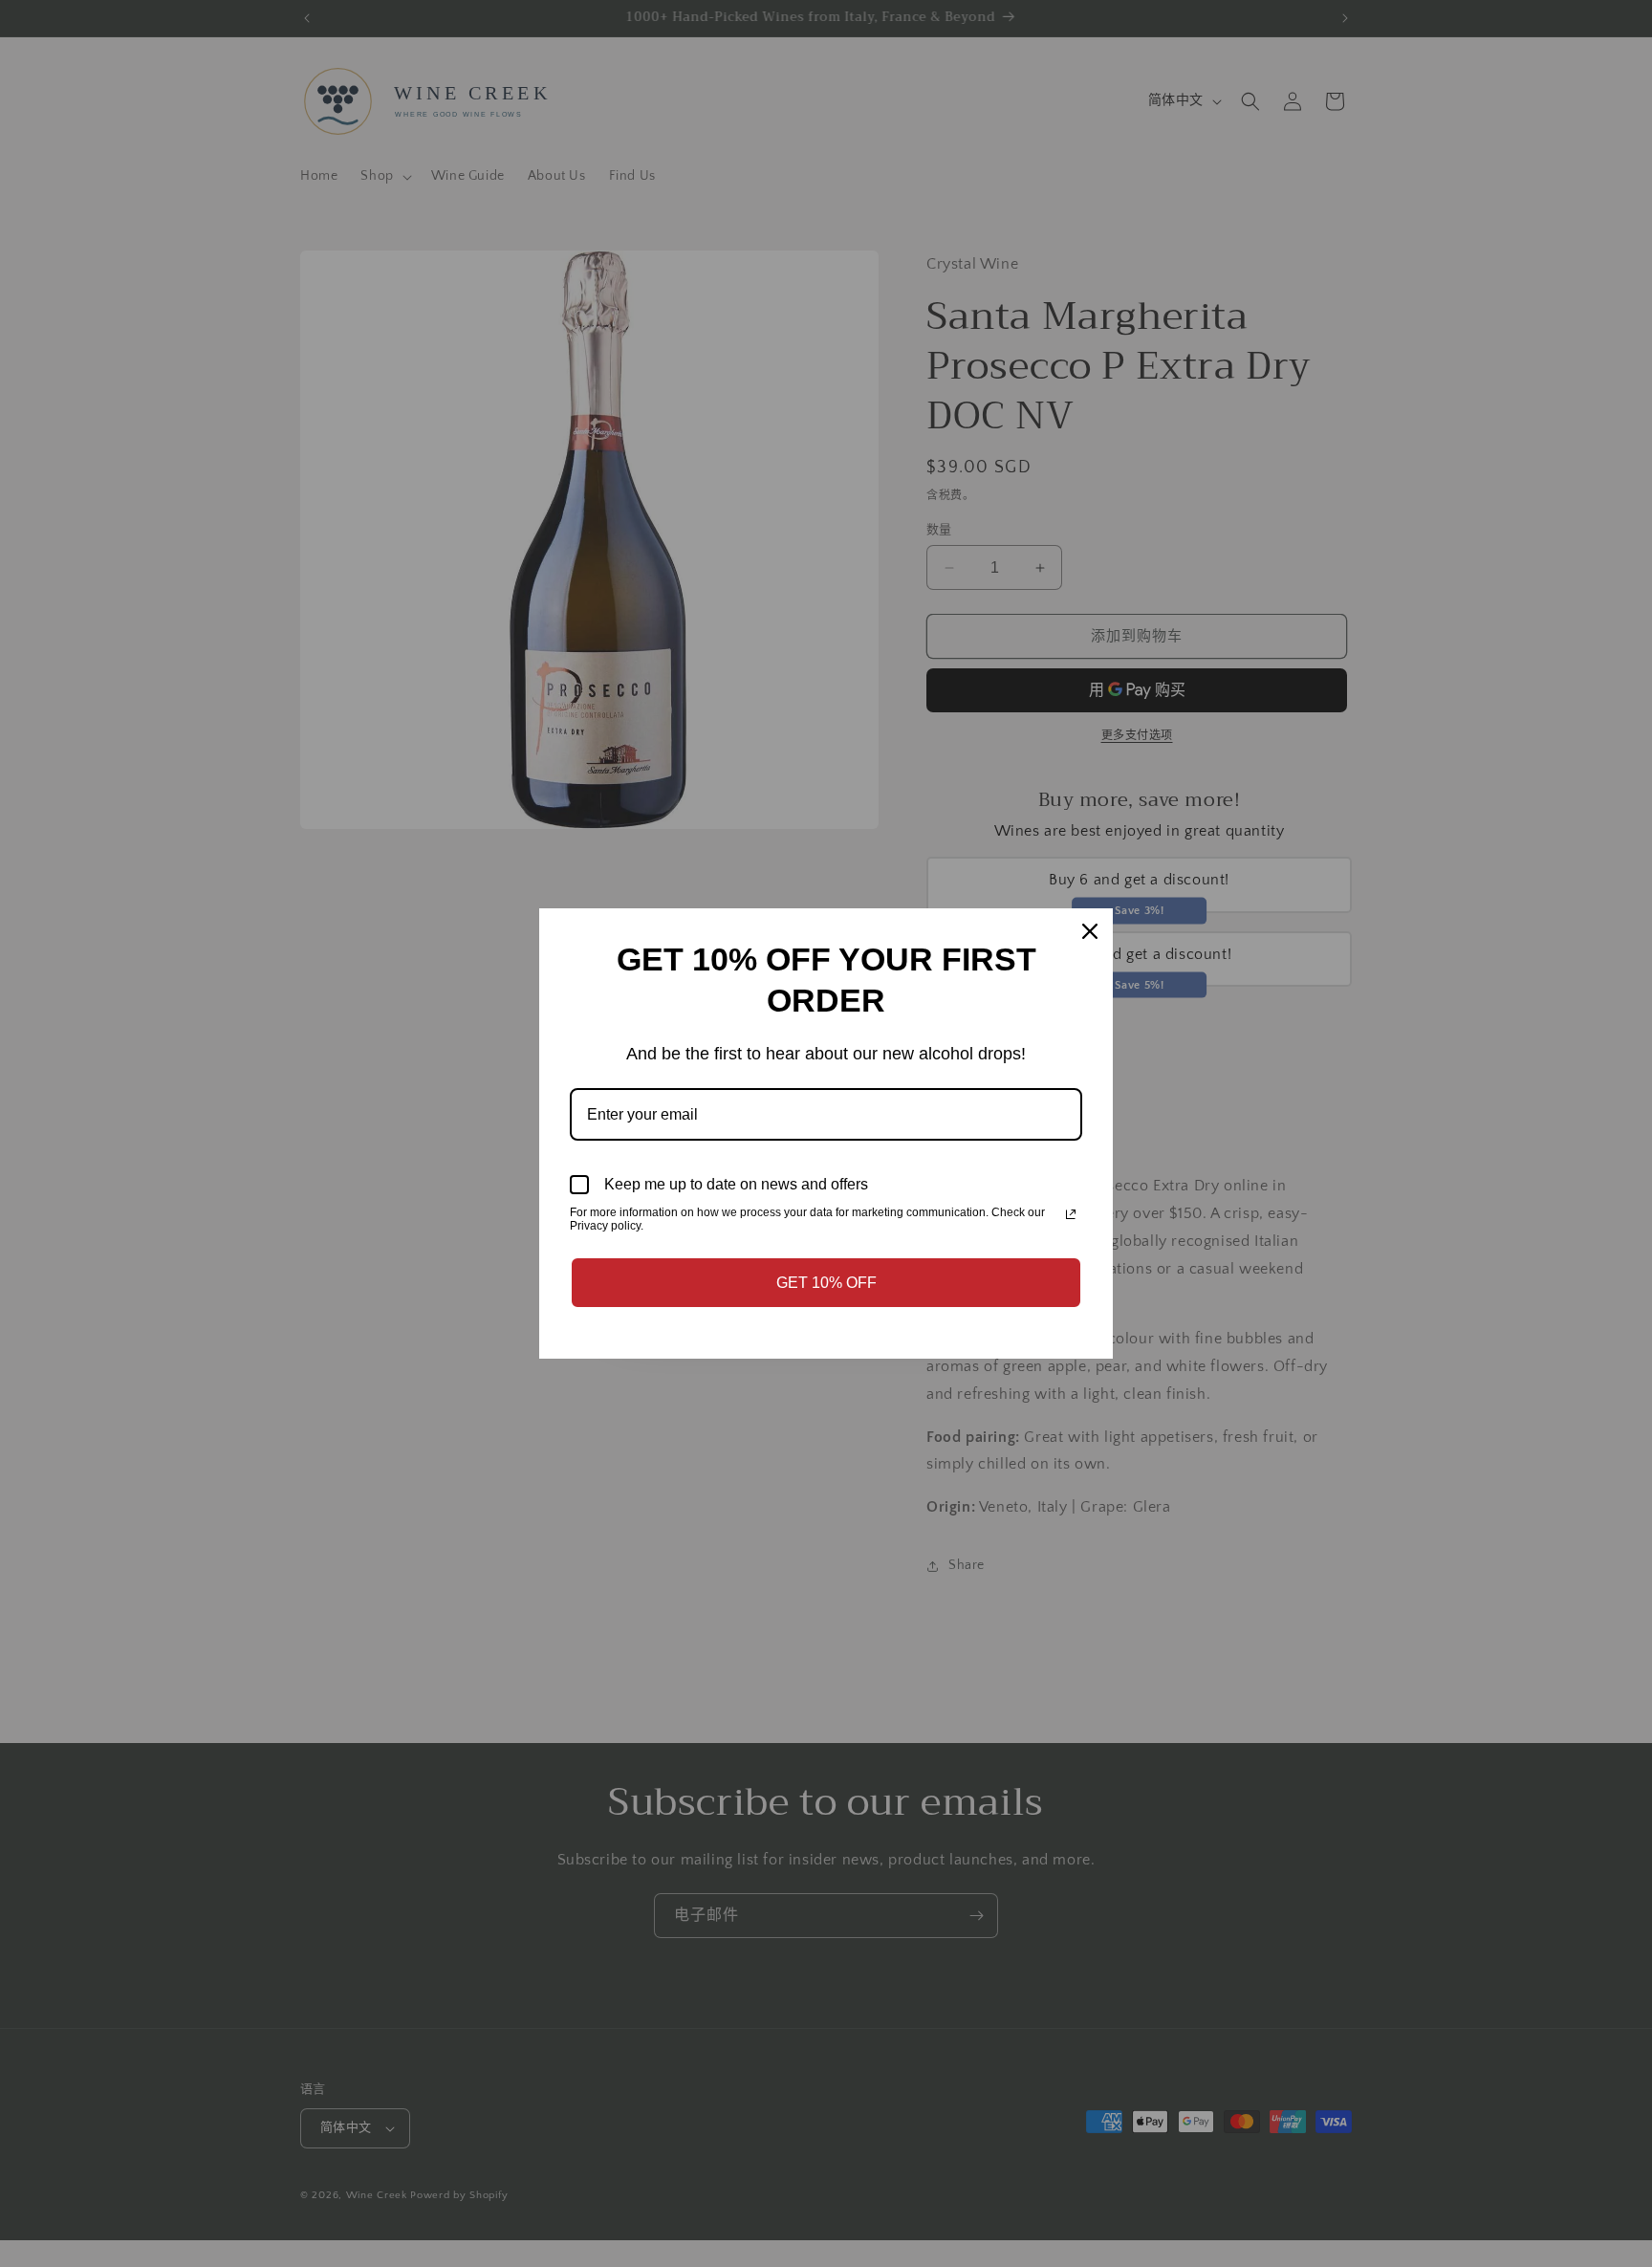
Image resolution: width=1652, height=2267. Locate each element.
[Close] (1090, 931)
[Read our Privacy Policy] (1071, 1214)
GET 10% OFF (826, 1283)
